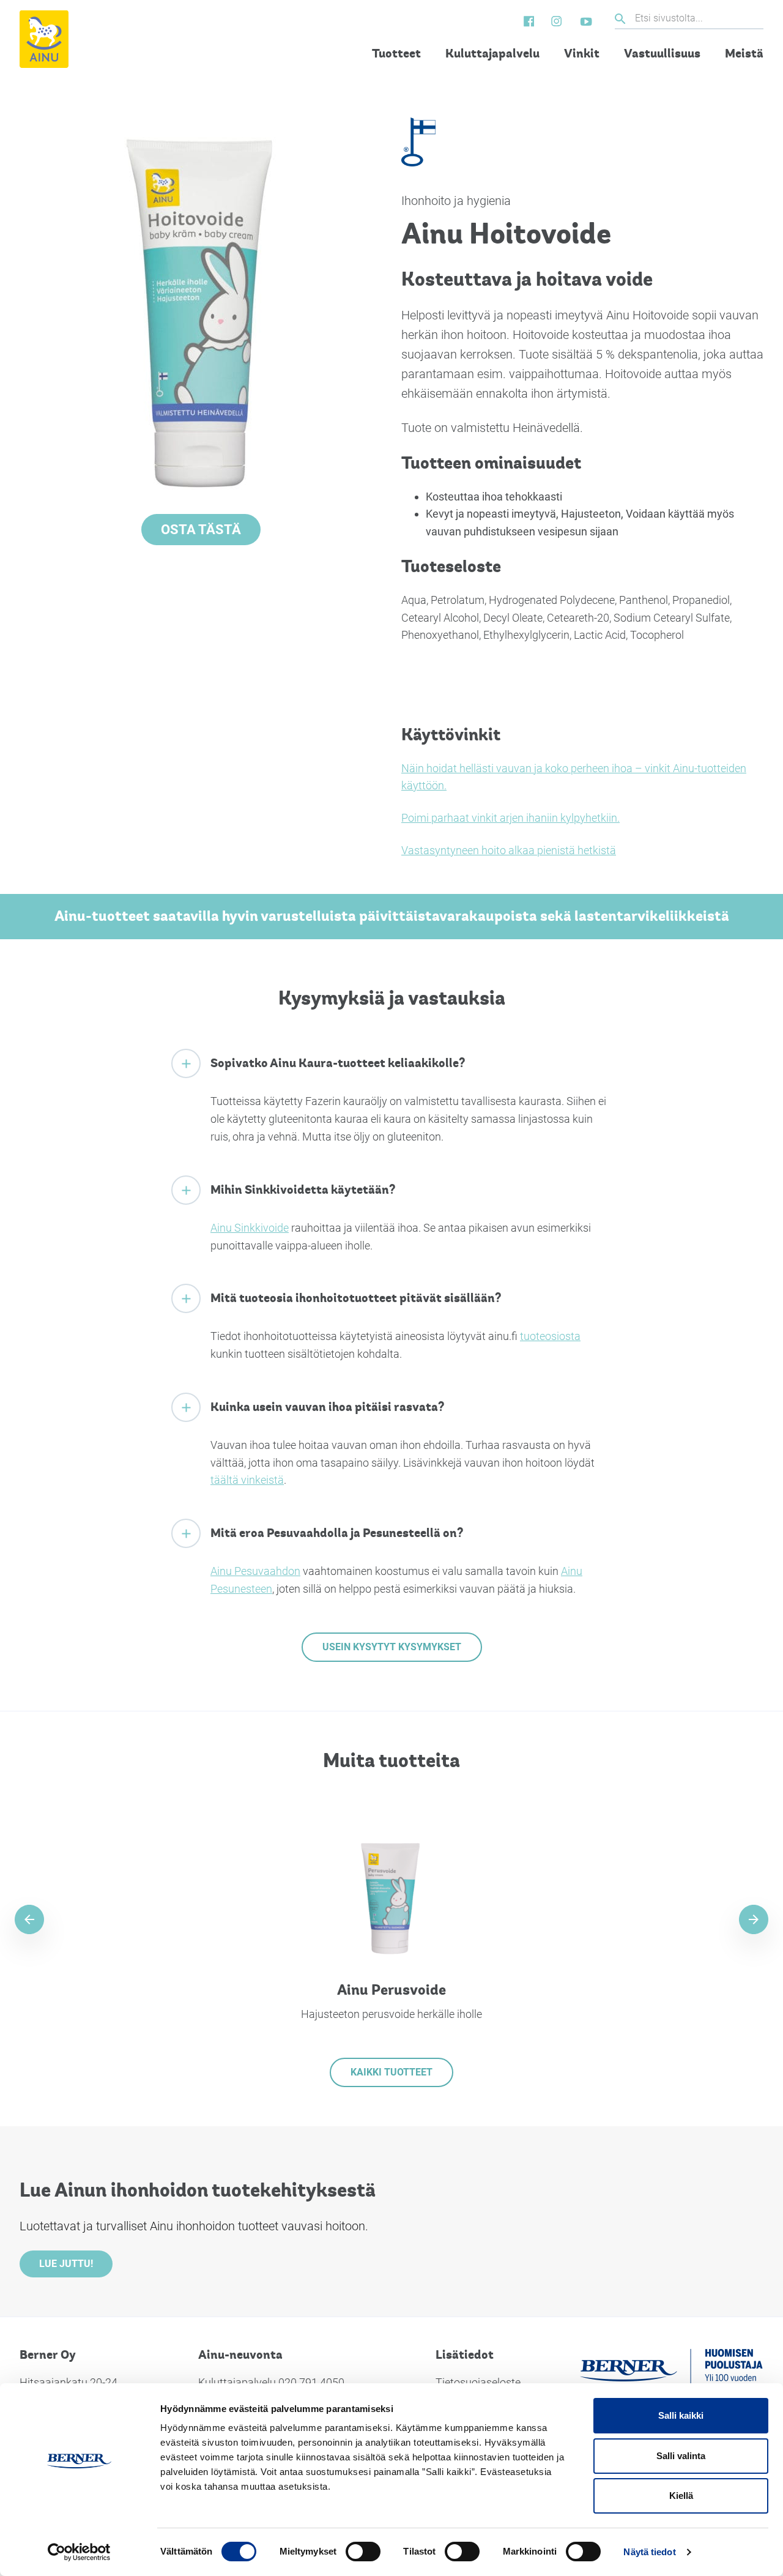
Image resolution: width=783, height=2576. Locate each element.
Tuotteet (396, 54)
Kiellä (681, 2496)
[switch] (363, 2552)
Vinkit (582, 54)
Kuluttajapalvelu (492, 54)
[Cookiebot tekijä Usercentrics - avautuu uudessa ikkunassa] (79, 2552)
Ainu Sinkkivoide (250, 1228)
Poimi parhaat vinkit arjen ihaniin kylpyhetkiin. (510, 818)
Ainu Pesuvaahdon (255, 1571)
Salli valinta (681, 2456)
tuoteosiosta (550, 1336)
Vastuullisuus (662, 54)
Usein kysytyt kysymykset (392, 1647)
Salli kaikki (681, 2415)
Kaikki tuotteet (391, 2072)
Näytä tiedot (649, 2552)
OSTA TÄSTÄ (201, 530)
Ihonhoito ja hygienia (456, 201)
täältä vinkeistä (247, 1480)
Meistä (744, 54)
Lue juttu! (66, 2264)
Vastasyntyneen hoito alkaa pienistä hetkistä (509, 850)
